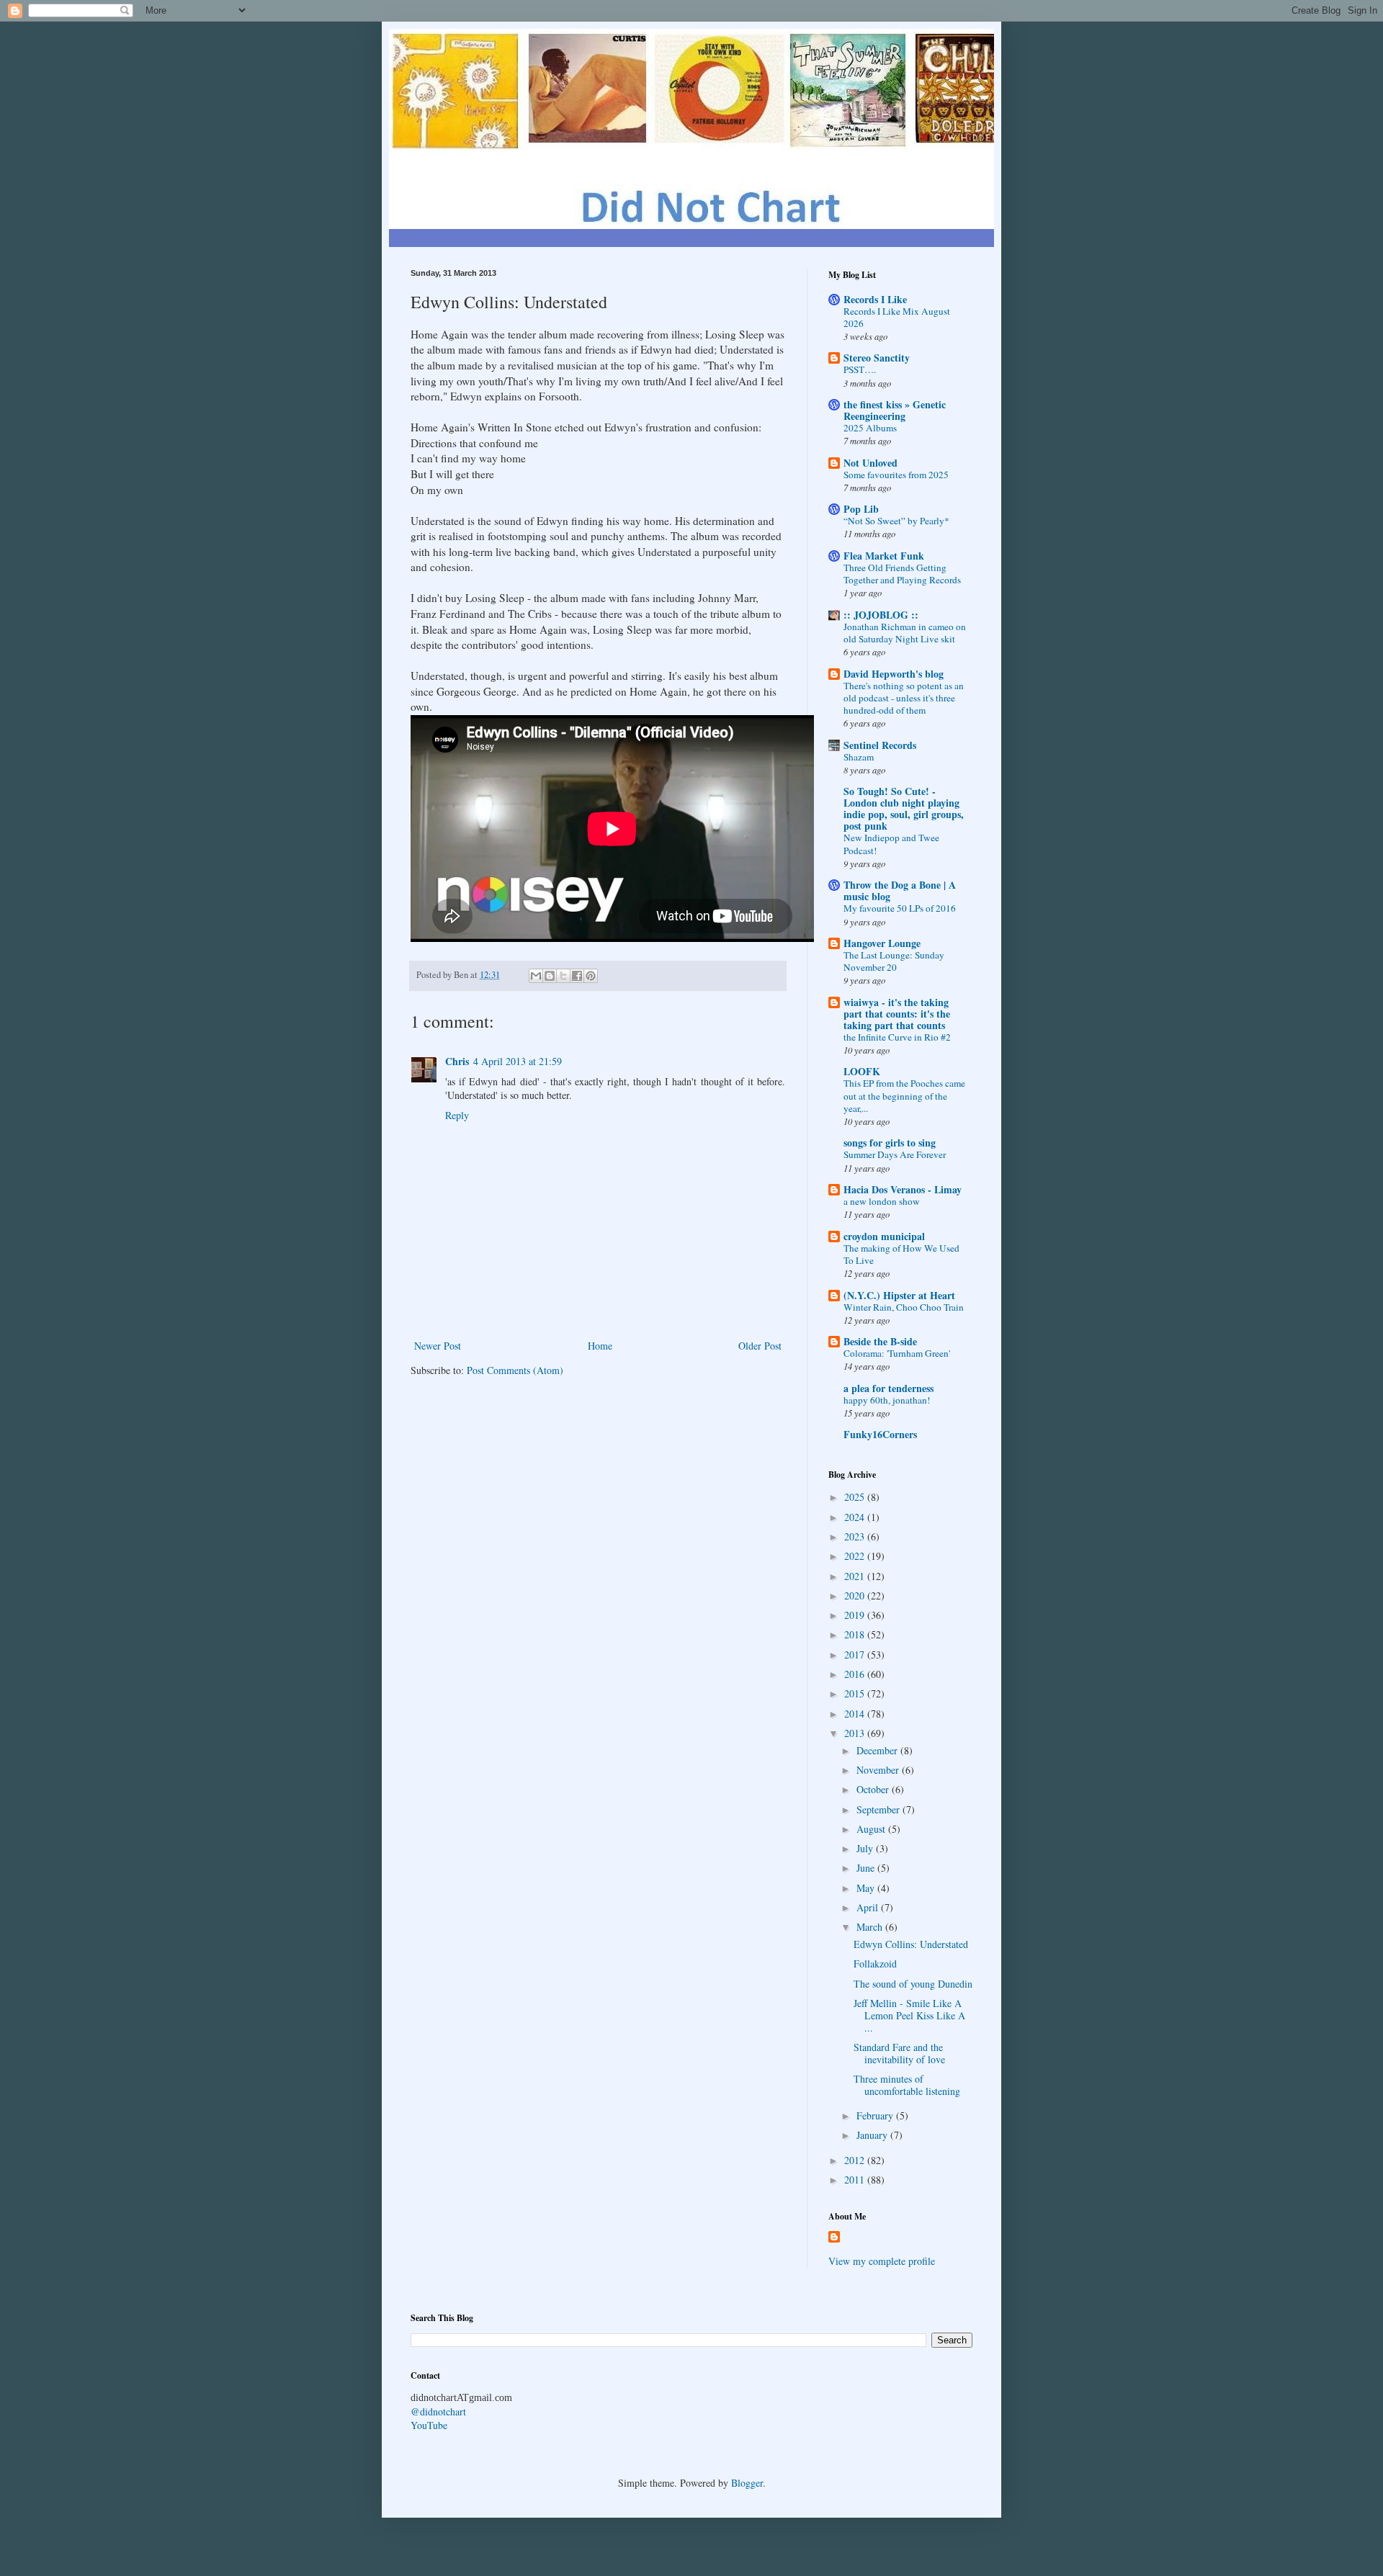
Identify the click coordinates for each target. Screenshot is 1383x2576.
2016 (856, 1674)
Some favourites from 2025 (896, 475)
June (867, 1868)
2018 (856, 1634)
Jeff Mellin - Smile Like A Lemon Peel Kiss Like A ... (909, 2015)
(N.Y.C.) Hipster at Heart (899, 1295)
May (867, 1888)
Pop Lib (861, 509)
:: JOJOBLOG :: (881, 615)
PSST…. (860, 369)
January (873, 2135)
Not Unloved (870, 463)
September (880, 1809)
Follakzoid (875, 1964)
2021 (856, 1576)
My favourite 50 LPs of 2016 (900, 908)
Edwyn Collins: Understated (911, 1944)
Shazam (859, 757)
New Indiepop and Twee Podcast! (891, 844)
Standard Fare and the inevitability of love (899, 2053)
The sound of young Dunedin (913, 1984)
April (869, 1907)
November (879, 1770)
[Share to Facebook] (577, 976)
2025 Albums (870, 428)
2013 (856, 1733)
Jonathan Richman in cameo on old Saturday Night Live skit (905, 633)
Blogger (747, 2483)
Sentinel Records (880, 745)
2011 (856, 2180)
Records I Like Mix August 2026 (897, 317)
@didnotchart (438, 2411)
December (878, 1750)
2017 (856, 1655)
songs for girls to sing (890, 1143)
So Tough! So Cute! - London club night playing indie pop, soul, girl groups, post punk (904, 808)
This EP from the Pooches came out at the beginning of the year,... (904, 1096)
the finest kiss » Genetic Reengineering (895, 410)
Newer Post (438, 1346)
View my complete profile (882, 2261)
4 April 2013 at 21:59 (518, 1061)
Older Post (760, 1346)
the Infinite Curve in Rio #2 (897, 1037)
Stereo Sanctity (877, 358)
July (866, 1848)
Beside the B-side (880, 1341)
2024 (856, 1517)
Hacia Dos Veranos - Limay (903, 1189)
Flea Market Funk (884, 556)
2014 (856, 1714)
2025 (856, 1497)
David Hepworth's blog (894, 674)
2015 (856, 1693)
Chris (457, 1061)
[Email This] (536, 976)
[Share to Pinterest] (591, 976)
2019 (856, 1615)
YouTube (429, 2425)
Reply (457, 1115)
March (871, 1927)
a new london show (882, 1201)
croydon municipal (884, 1236)
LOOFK (862, 1071)
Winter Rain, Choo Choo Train (904, 1307)
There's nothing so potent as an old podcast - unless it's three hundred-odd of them (904, 698)
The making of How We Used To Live (901, 1254)
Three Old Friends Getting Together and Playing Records (902, 574)
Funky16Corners (880, 1434)
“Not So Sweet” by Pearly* (896, 521)
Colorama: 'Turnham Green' (897, 1353)
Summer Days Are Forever (895, 1154)
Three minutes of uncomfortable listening (907, 2085)
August (872, 1829)
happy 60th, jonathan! (887, 1400)
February (876, 2115)
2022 (856, 1556)
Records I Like (875, 299)
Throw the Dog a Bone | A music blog (900, 890)
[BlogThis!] (550, 976)
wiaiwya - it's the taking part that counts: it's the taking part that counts (897, 1014)
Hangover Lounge (882, 943)
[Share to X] (563, 976)
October (874, 1789)
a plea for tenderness (889, 1388)
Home (600, 1346)
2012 (856, 2160)
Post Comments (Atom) (515, 1370)
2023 (856, 1536)
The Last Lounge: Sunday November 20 (894, 961)
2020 (856, 1596)
